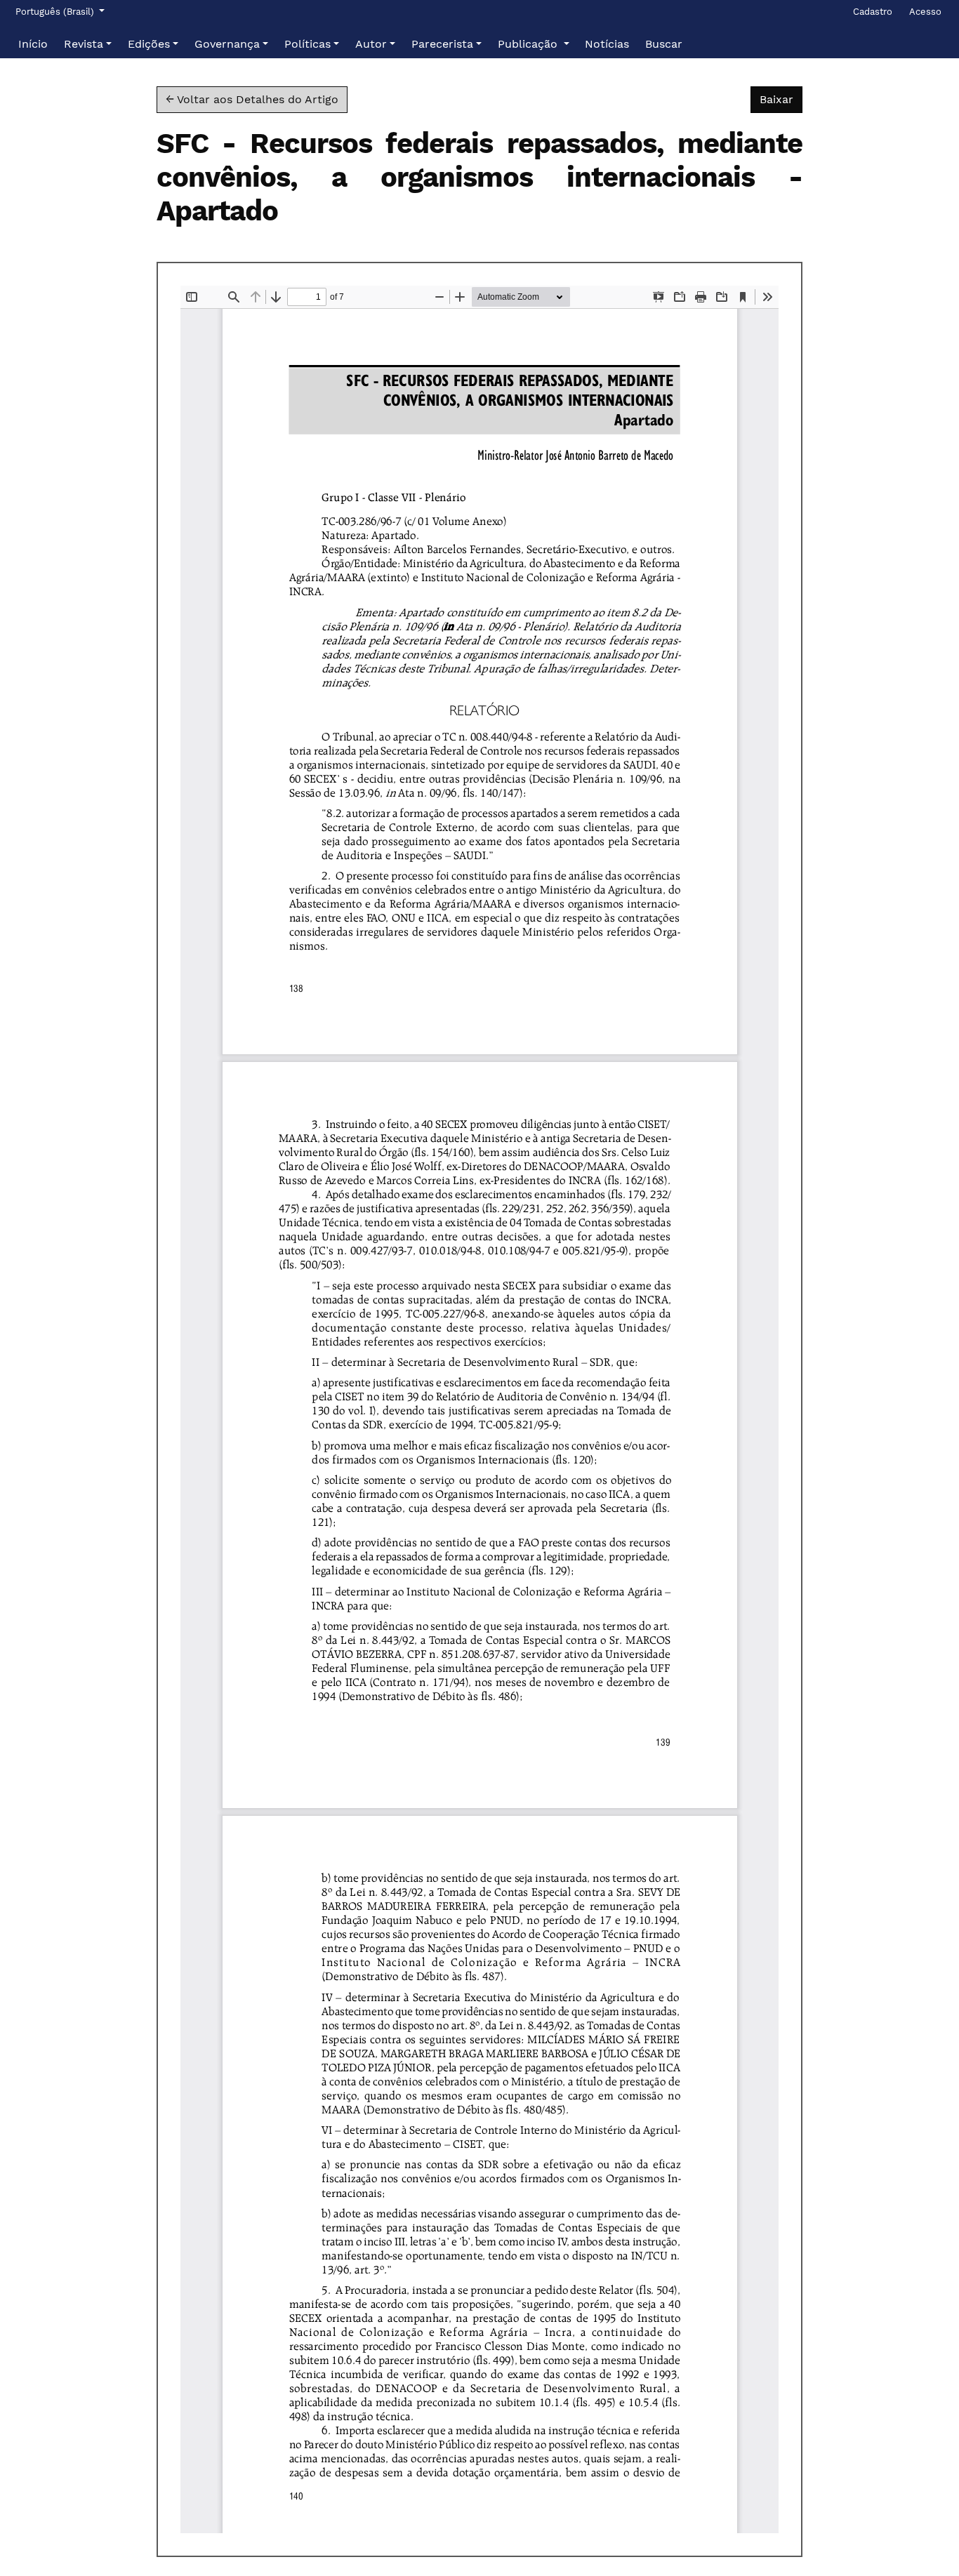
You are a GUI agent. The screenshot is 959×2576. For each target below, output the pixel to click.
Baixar (781, 99)
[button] (88, 44)
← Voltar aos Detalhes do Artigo (252, 99)
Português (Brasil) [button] (56, 11)
